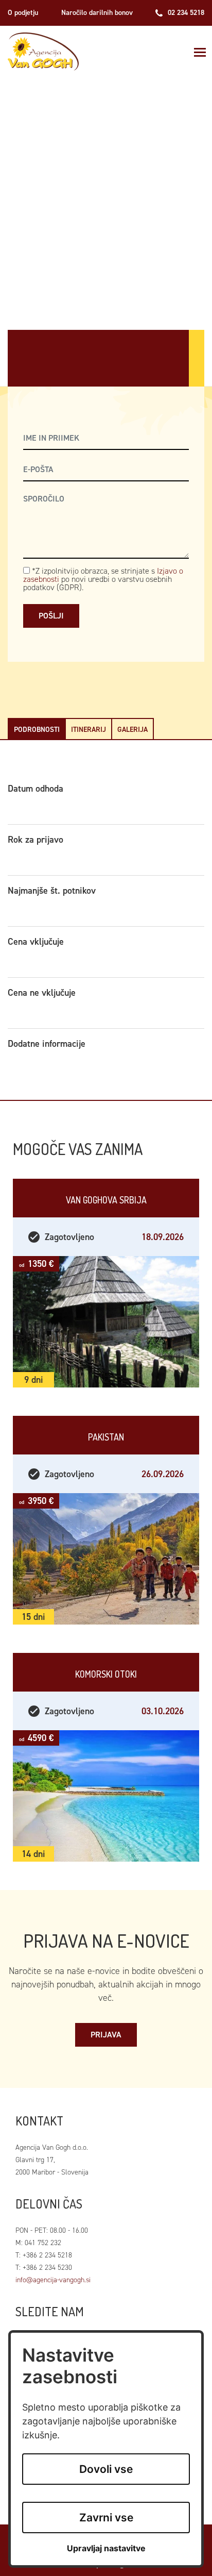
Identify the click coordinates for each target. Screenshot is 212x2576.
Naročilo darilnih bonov (97, 13)
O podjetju (23, 13)
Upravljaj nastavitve (106, 2548)
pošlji (51, 616)
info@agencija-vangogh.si (53, 2280)
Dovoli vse (106, 2469)
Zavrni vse (106, 2518)
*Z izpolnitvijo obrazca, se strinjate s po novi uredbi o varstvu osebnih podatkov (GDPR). (103, 579)
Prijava (106, 2035)
